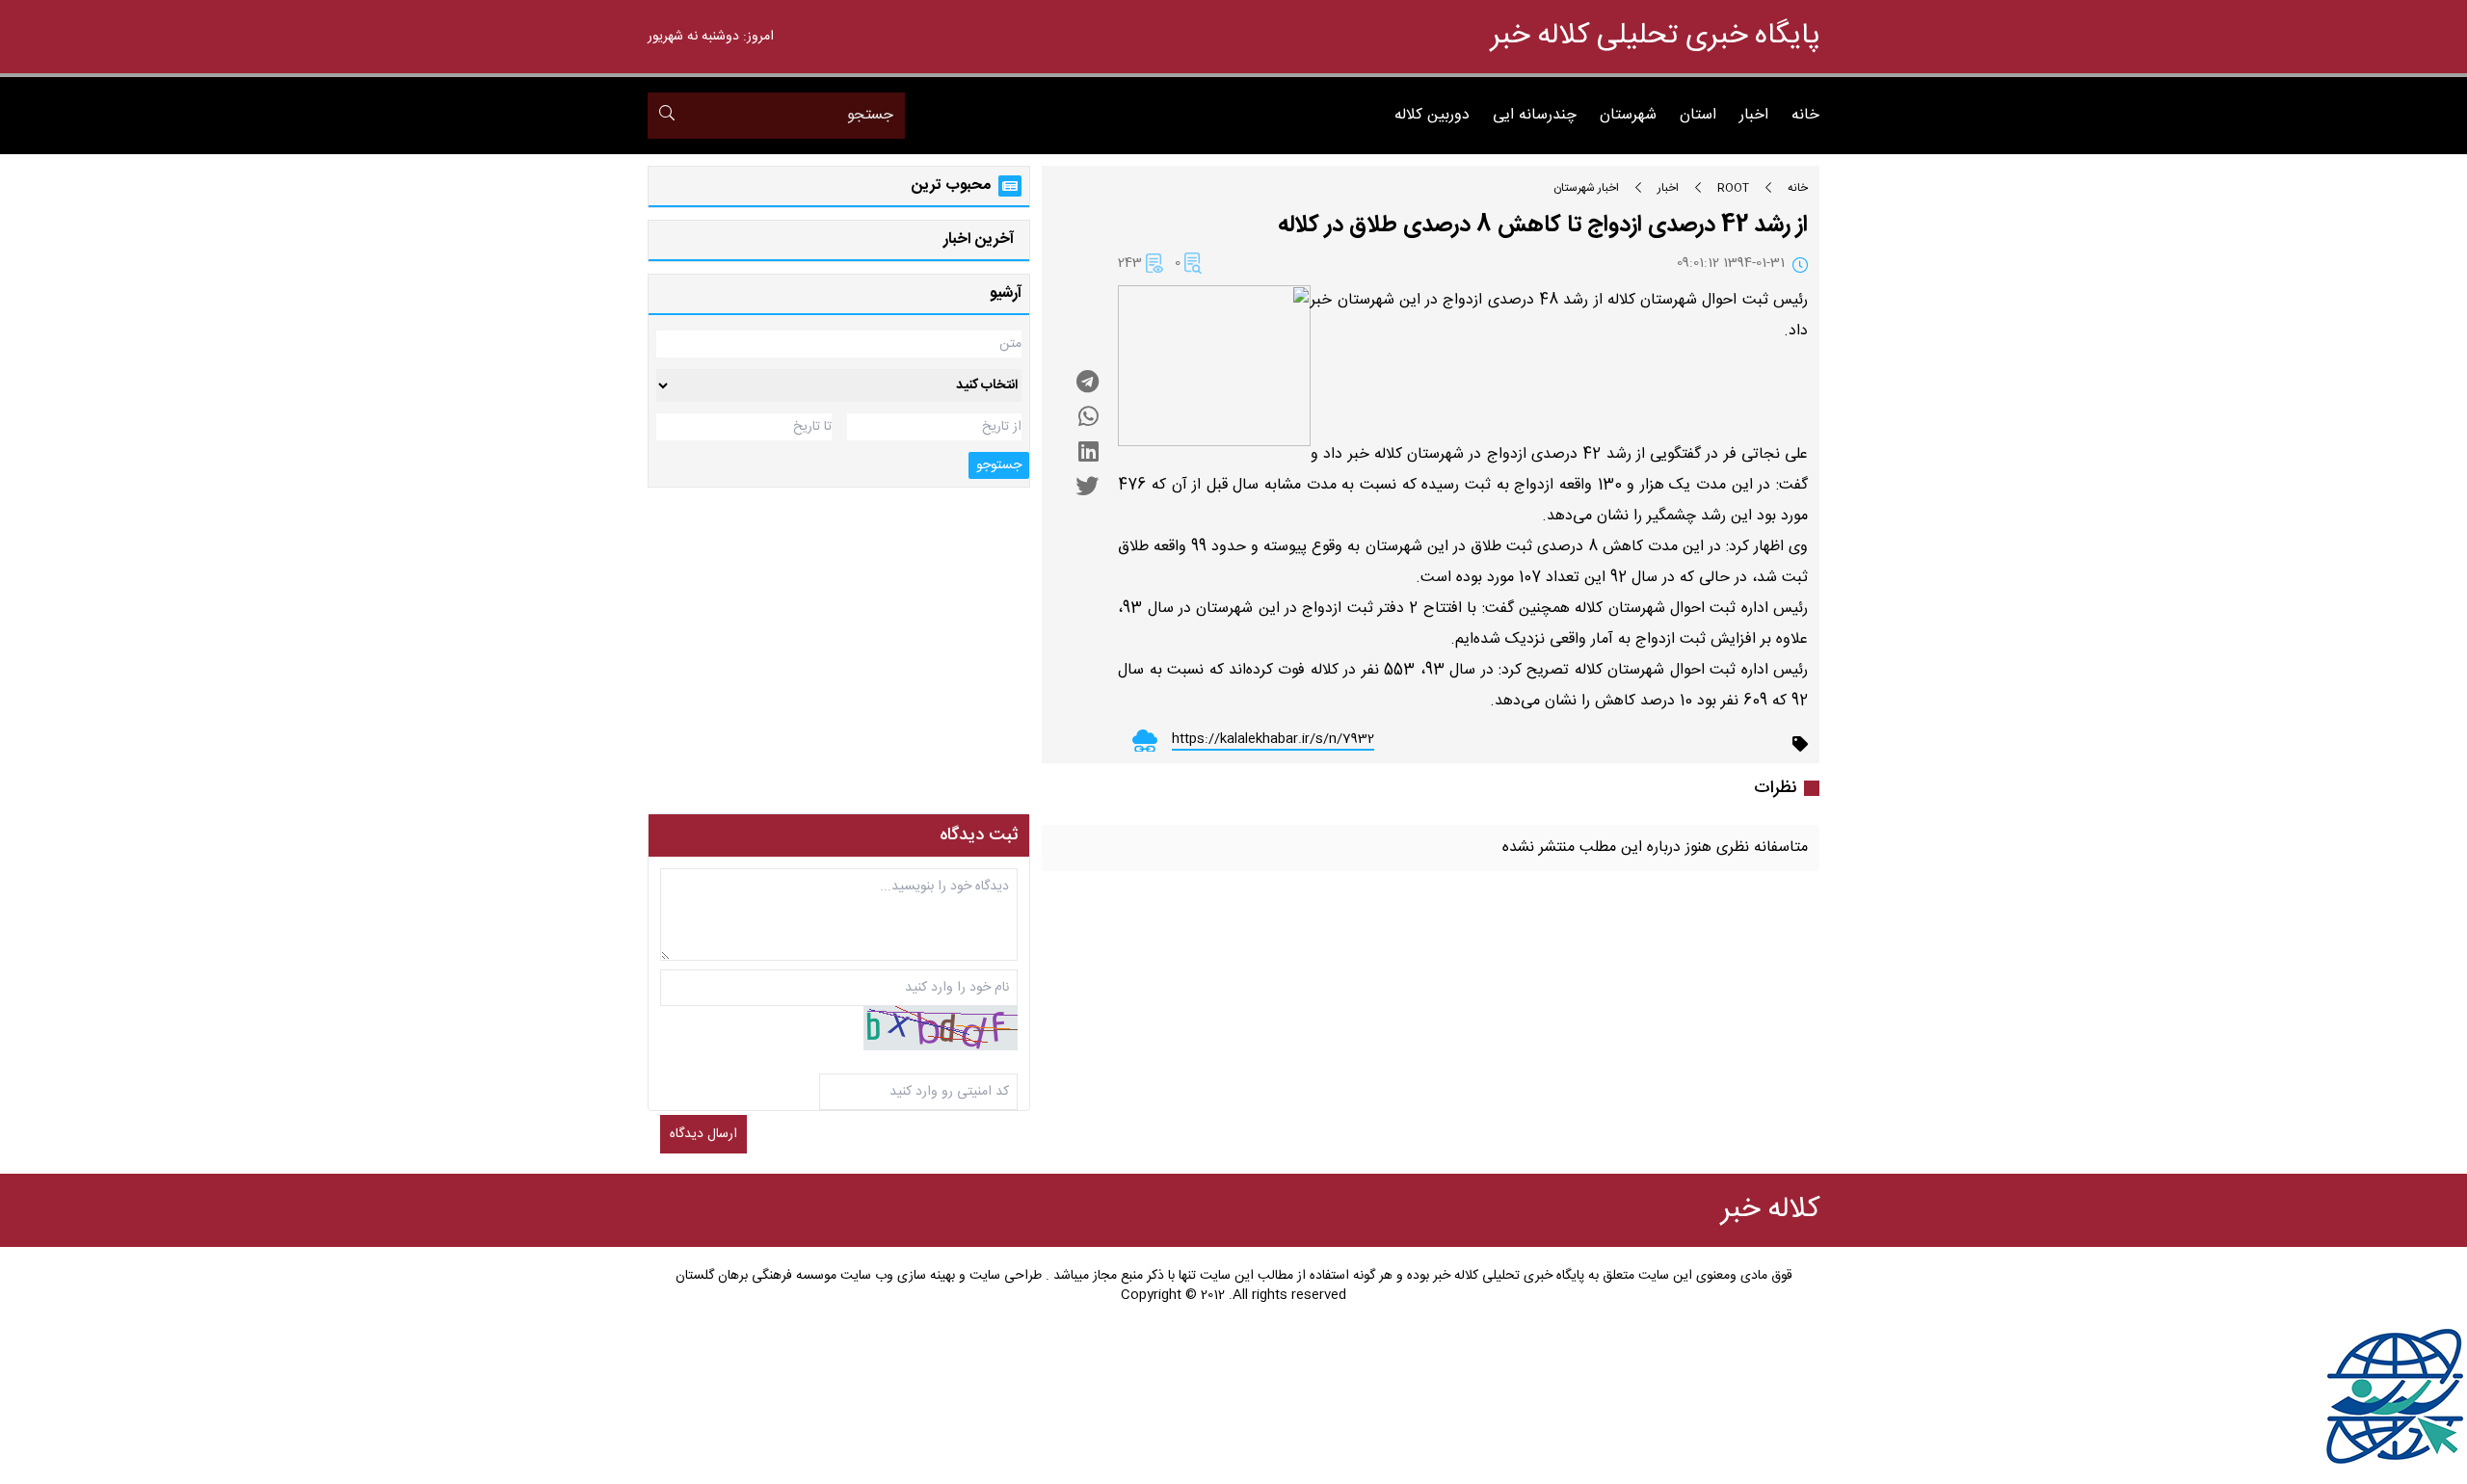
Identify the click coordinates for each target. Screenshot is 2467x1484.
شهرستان (1628, 116)
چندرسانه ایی (1535, 116)
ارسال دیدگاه (703, 1134)
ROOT (1733, 188)
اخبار (1754, 116)
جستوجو (999, 465)
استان (1698, 116)
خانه (1805, 116)
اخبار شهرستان (1586, 188)
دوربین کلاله (1432, 116)
